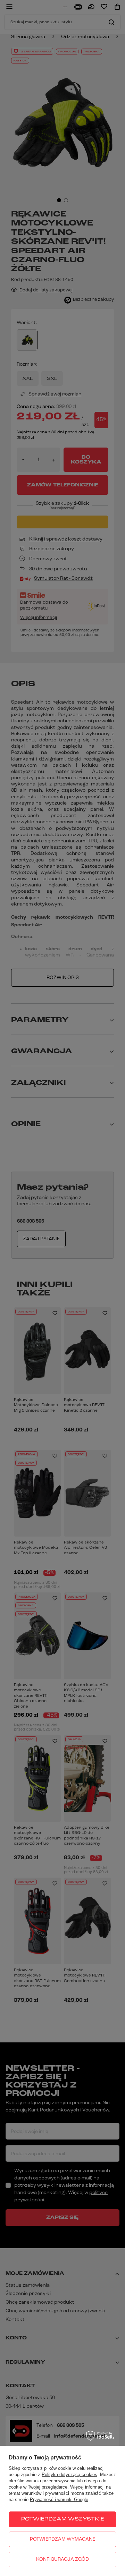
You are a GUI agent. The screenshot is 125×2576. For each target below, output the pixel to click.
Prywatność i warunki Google (59, 2500)
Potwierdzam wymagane (62, 2539)
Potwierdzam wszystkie (63, 2519)
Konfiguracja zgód (62, 2560)
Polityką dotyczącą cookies (69, 2475)
